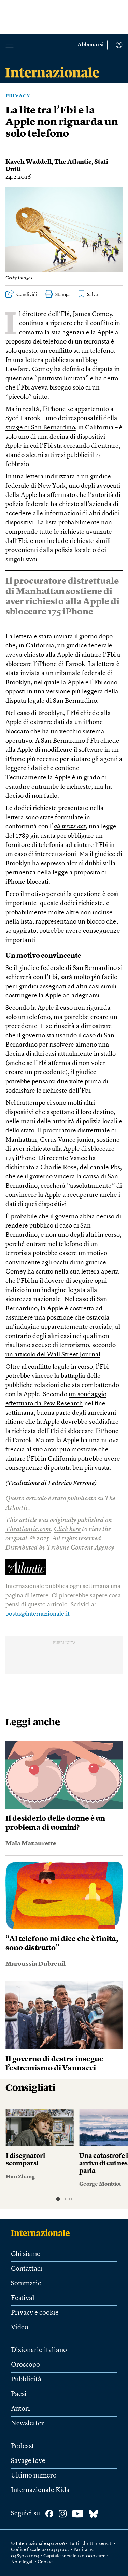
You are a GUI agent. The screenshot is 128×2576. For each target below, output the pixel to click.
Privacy (18, 96)
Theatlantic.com (28, 1530)
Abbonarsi (91, 45)
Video (20, 2328)
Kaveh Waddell (29, 162)
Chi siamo (26, 2254)
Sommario (26, 2284)
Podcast (23, 2447)
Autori (20, 2409)
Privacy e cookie (35, 2313)
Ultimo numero (34, 2476)
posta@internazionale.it (38, 1614)
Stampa (63, 295)
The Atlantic (73, 162)
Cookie (45, 2562)
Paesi (19, 2394)
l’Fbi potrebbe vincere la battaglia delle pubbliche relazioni (57, 1376)
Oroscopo (25, 2365)
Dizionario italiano (39, 2350)
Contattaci (27, 2269)
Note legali (22, 2562)
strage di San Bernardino (40, 428)
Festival (23, 2298)
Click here (67, 1530)
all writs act (70, 827)
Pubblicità (26, 2380)
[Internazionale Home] (42, 2233)
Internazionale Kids (40, 2490)
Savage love (28, 2461)
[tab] (58, 2199)
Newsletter (27, 2424)
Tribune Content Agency (80, 1548)
